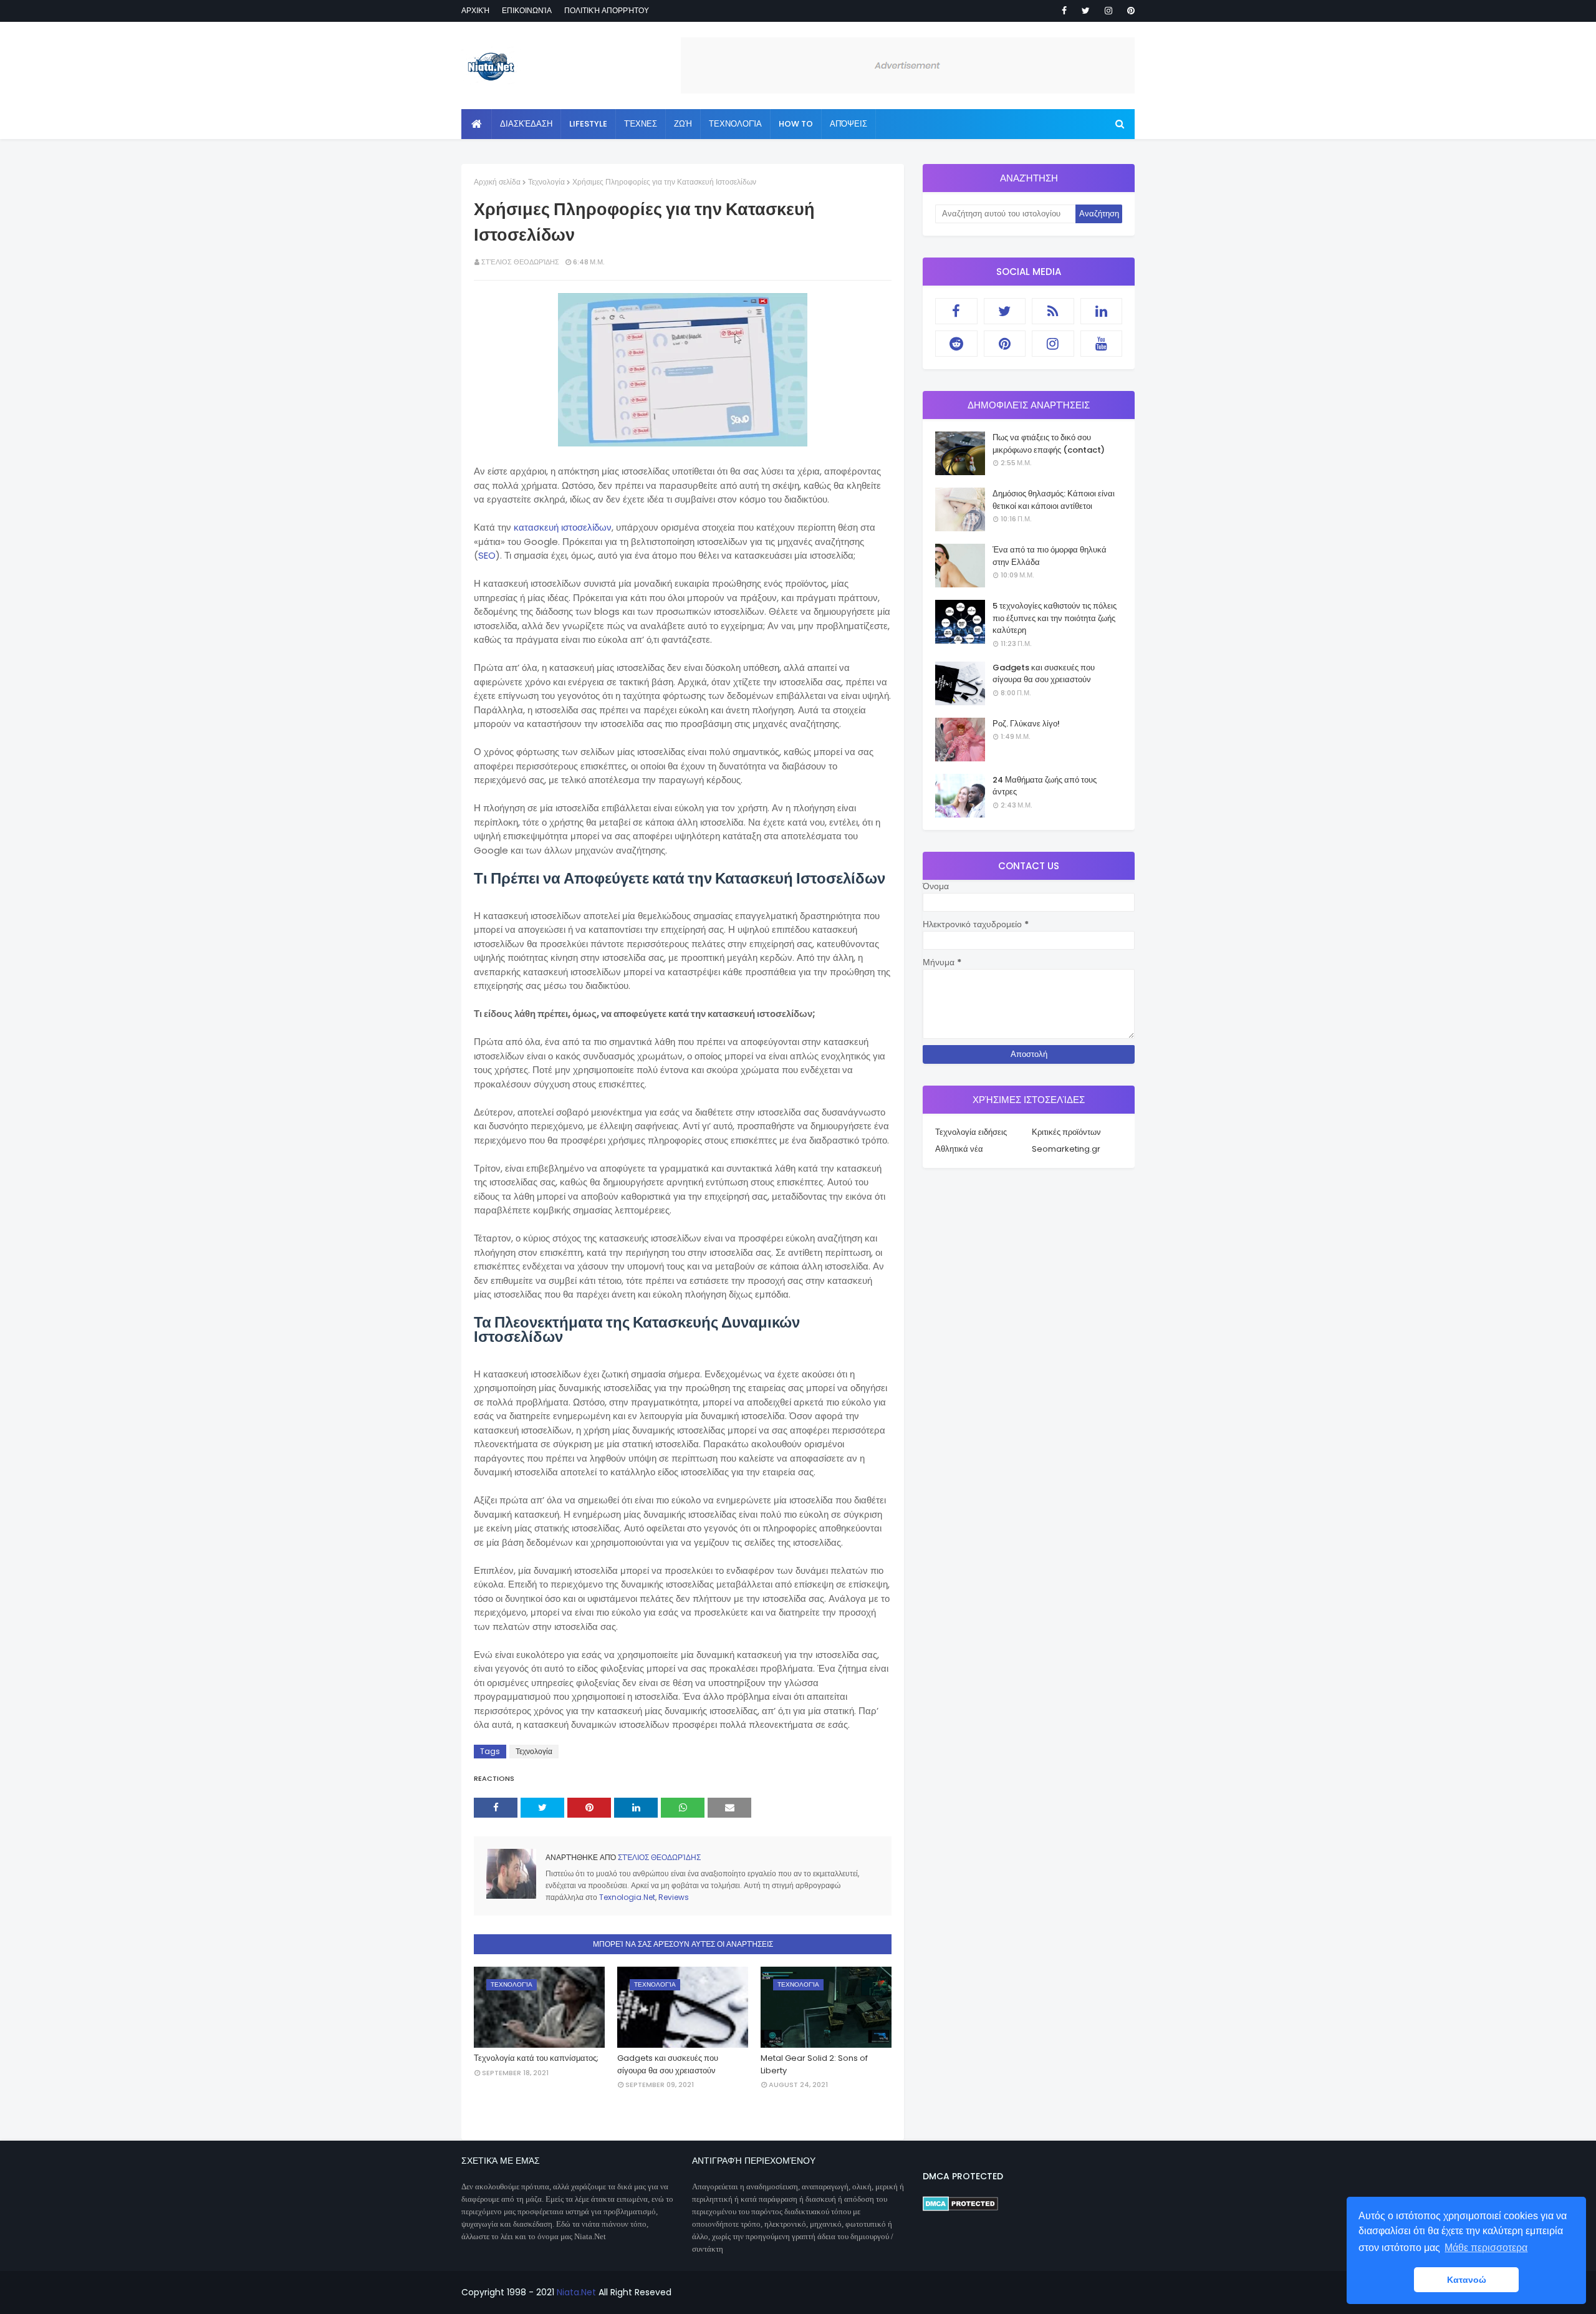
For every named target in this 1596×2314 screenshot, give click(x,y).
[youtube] (1102, 344)
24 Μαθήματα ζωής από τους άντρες (1045, 786)
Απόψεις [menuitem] (848, 124)
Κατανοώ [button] (1467, 2280)
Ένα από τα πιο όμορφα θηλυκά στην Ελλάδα (1050, 556)
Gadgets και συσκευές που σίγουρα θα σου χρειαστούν (668, 2064)
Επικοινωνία (527, 10)
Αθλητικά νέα (959, 1149)
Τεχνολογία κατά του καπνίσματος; (536, 2058)
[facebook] (1064, 11)
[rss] (1053, 311)
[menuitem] (477, 124)
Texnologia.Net (627, 1897)
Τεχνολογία (546, 182)
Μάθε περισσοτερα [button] (1486, 2248)
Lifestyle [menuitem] (588, 124)
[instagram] (1108, 11)
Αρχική (475, 10)
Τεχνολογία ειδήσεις (971, 1132)
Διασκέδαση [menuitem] (526, 124)
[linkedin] (1102, 311)
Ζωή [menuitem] (683, 124)
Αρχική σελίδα (497, 182)
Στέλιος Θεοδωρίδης (520, 262)
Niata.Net (576, 2292)
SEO (487, 555)
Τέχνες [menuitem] (641, 124)
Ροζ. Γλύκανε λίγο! (1026, 724)
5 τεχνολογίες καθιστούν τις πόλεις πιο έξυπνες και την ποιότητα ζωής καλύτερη (1055, 618)
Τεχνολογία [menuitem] (735, 124)
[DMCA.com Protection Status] (960, 2208)
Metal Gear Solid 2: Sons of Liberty (814, 2064)
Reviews (674, 1897)
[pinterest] (1129, 11)
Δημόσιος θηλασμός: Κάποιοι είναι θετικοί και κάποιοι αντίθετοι (1054, 500)
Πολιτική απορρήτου (607, 10)
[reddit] (956, 344)
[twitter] (1086, 11)
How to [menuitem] (796, 124)
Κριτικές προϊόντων (1066, 1132)
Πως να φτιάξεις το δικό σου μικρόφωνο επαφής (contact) (1049, 444)
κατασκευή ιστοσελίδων (563, 527)
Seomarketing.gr (1066, 1149)
